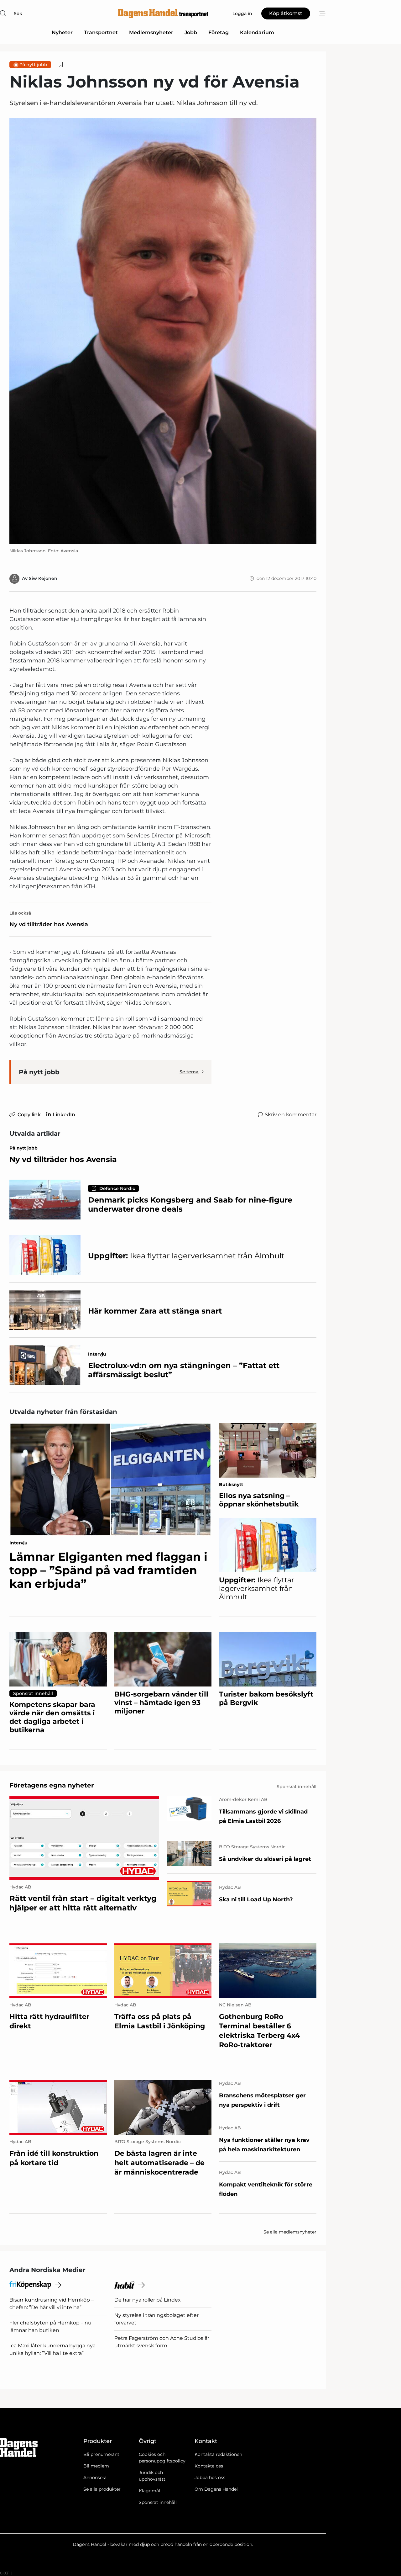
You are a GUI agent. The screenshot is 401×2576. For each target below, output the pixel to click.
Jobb (191, 32)
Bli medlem (96, 2466)
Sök (18, 13)
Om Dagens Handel (216, 2489)
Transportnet (101, 32)
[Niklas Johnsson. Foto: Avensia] (163, 331)
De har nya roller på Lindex (148, 2300)
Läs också (20, 913)
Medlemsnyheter (151, 32)
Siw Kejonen (43, 578)
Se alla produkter (102, 2489)
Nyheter (62, 32)
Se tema (189, 1072)
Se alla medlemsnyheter (290, 2232)
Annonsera (95, 2478)
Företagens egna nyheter (52, 1785)
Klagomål (149, 2491)
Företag (219, 32)
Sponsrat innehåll (158, 2502)
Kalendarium (257, 32)
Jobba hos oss (210, 2478)
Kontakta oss (209, 2466)
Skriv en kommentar (291, 1115)
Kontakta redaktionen (218, 2454)
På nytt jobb (33, 65)
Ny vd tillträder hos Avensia (49, 924)
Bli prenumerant (101, 2454)
